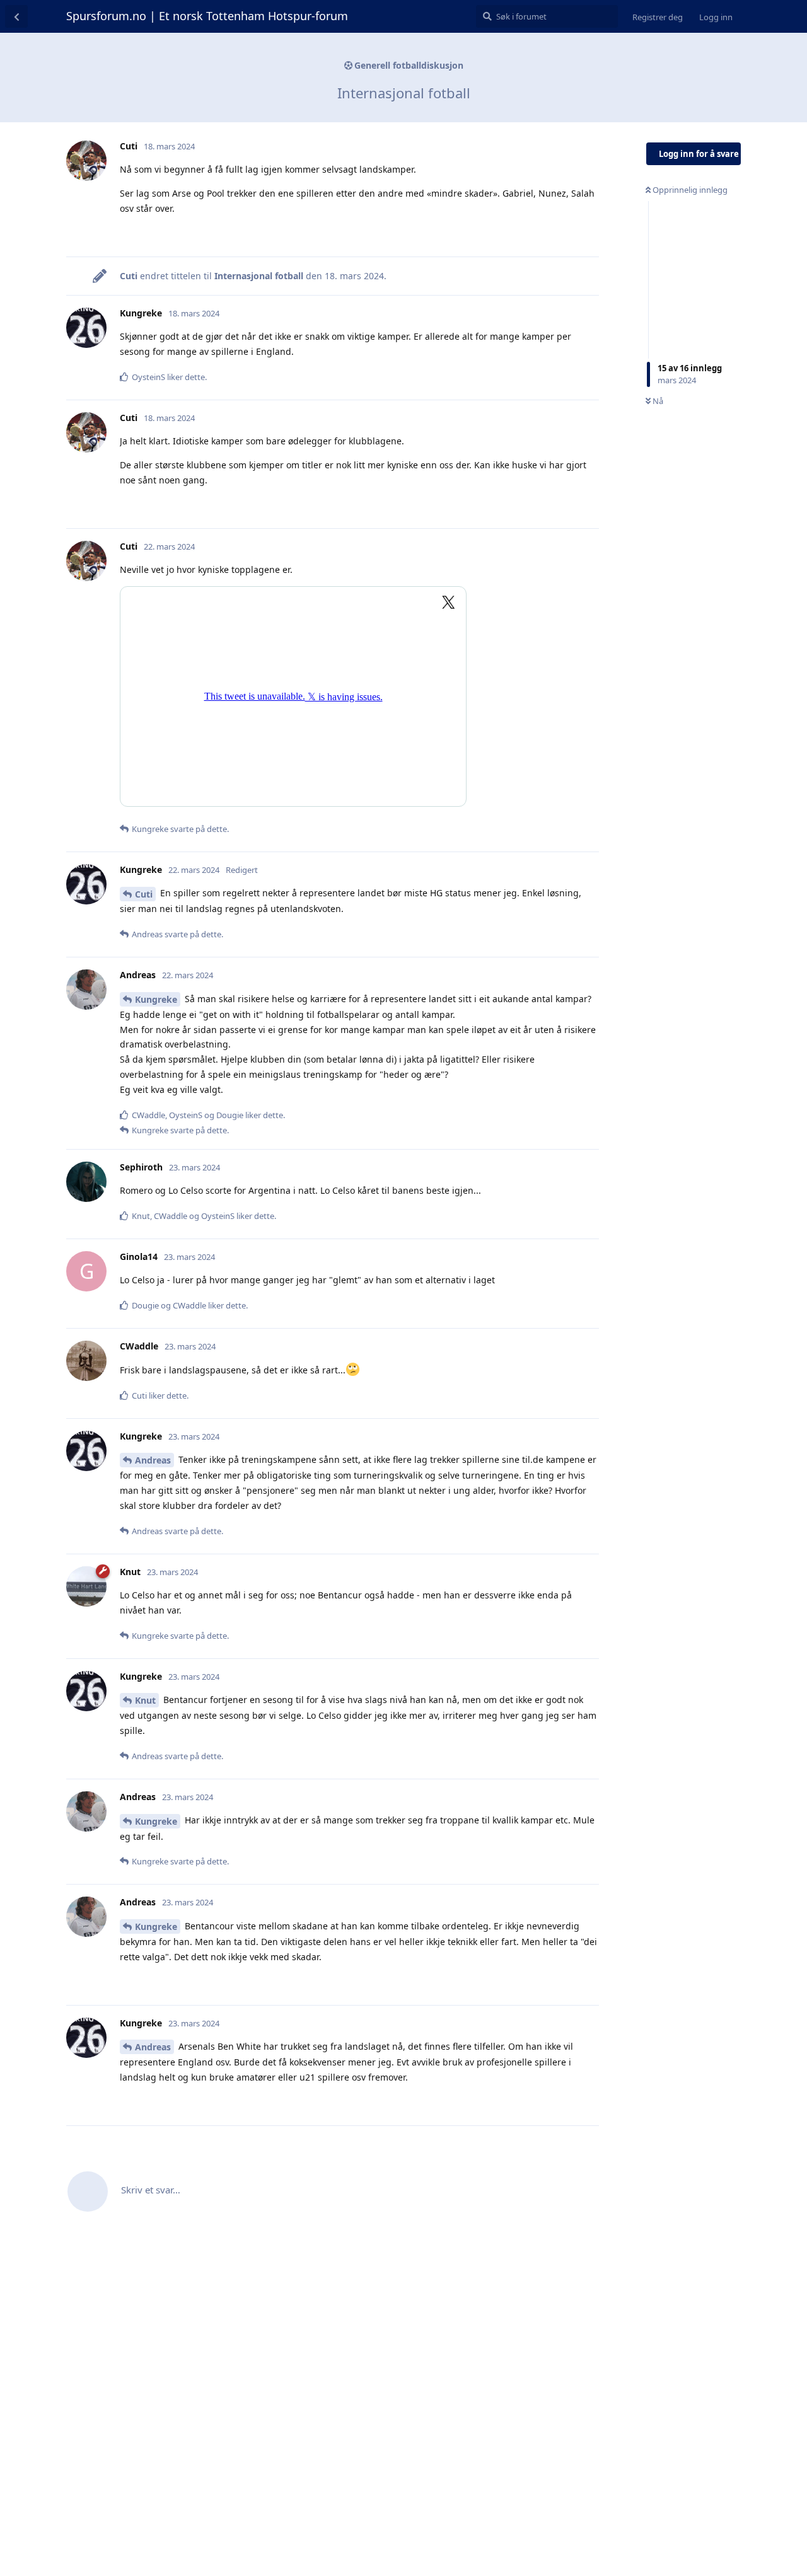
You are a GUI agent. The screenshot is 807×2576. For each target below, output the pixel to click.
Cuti (144, 894)
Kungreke (156, 999)
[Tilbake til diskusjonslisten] (16, 16)
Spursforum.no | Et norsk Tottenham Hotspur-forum (207, 16)
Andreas (153, 1460)
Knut (145, 1700)
